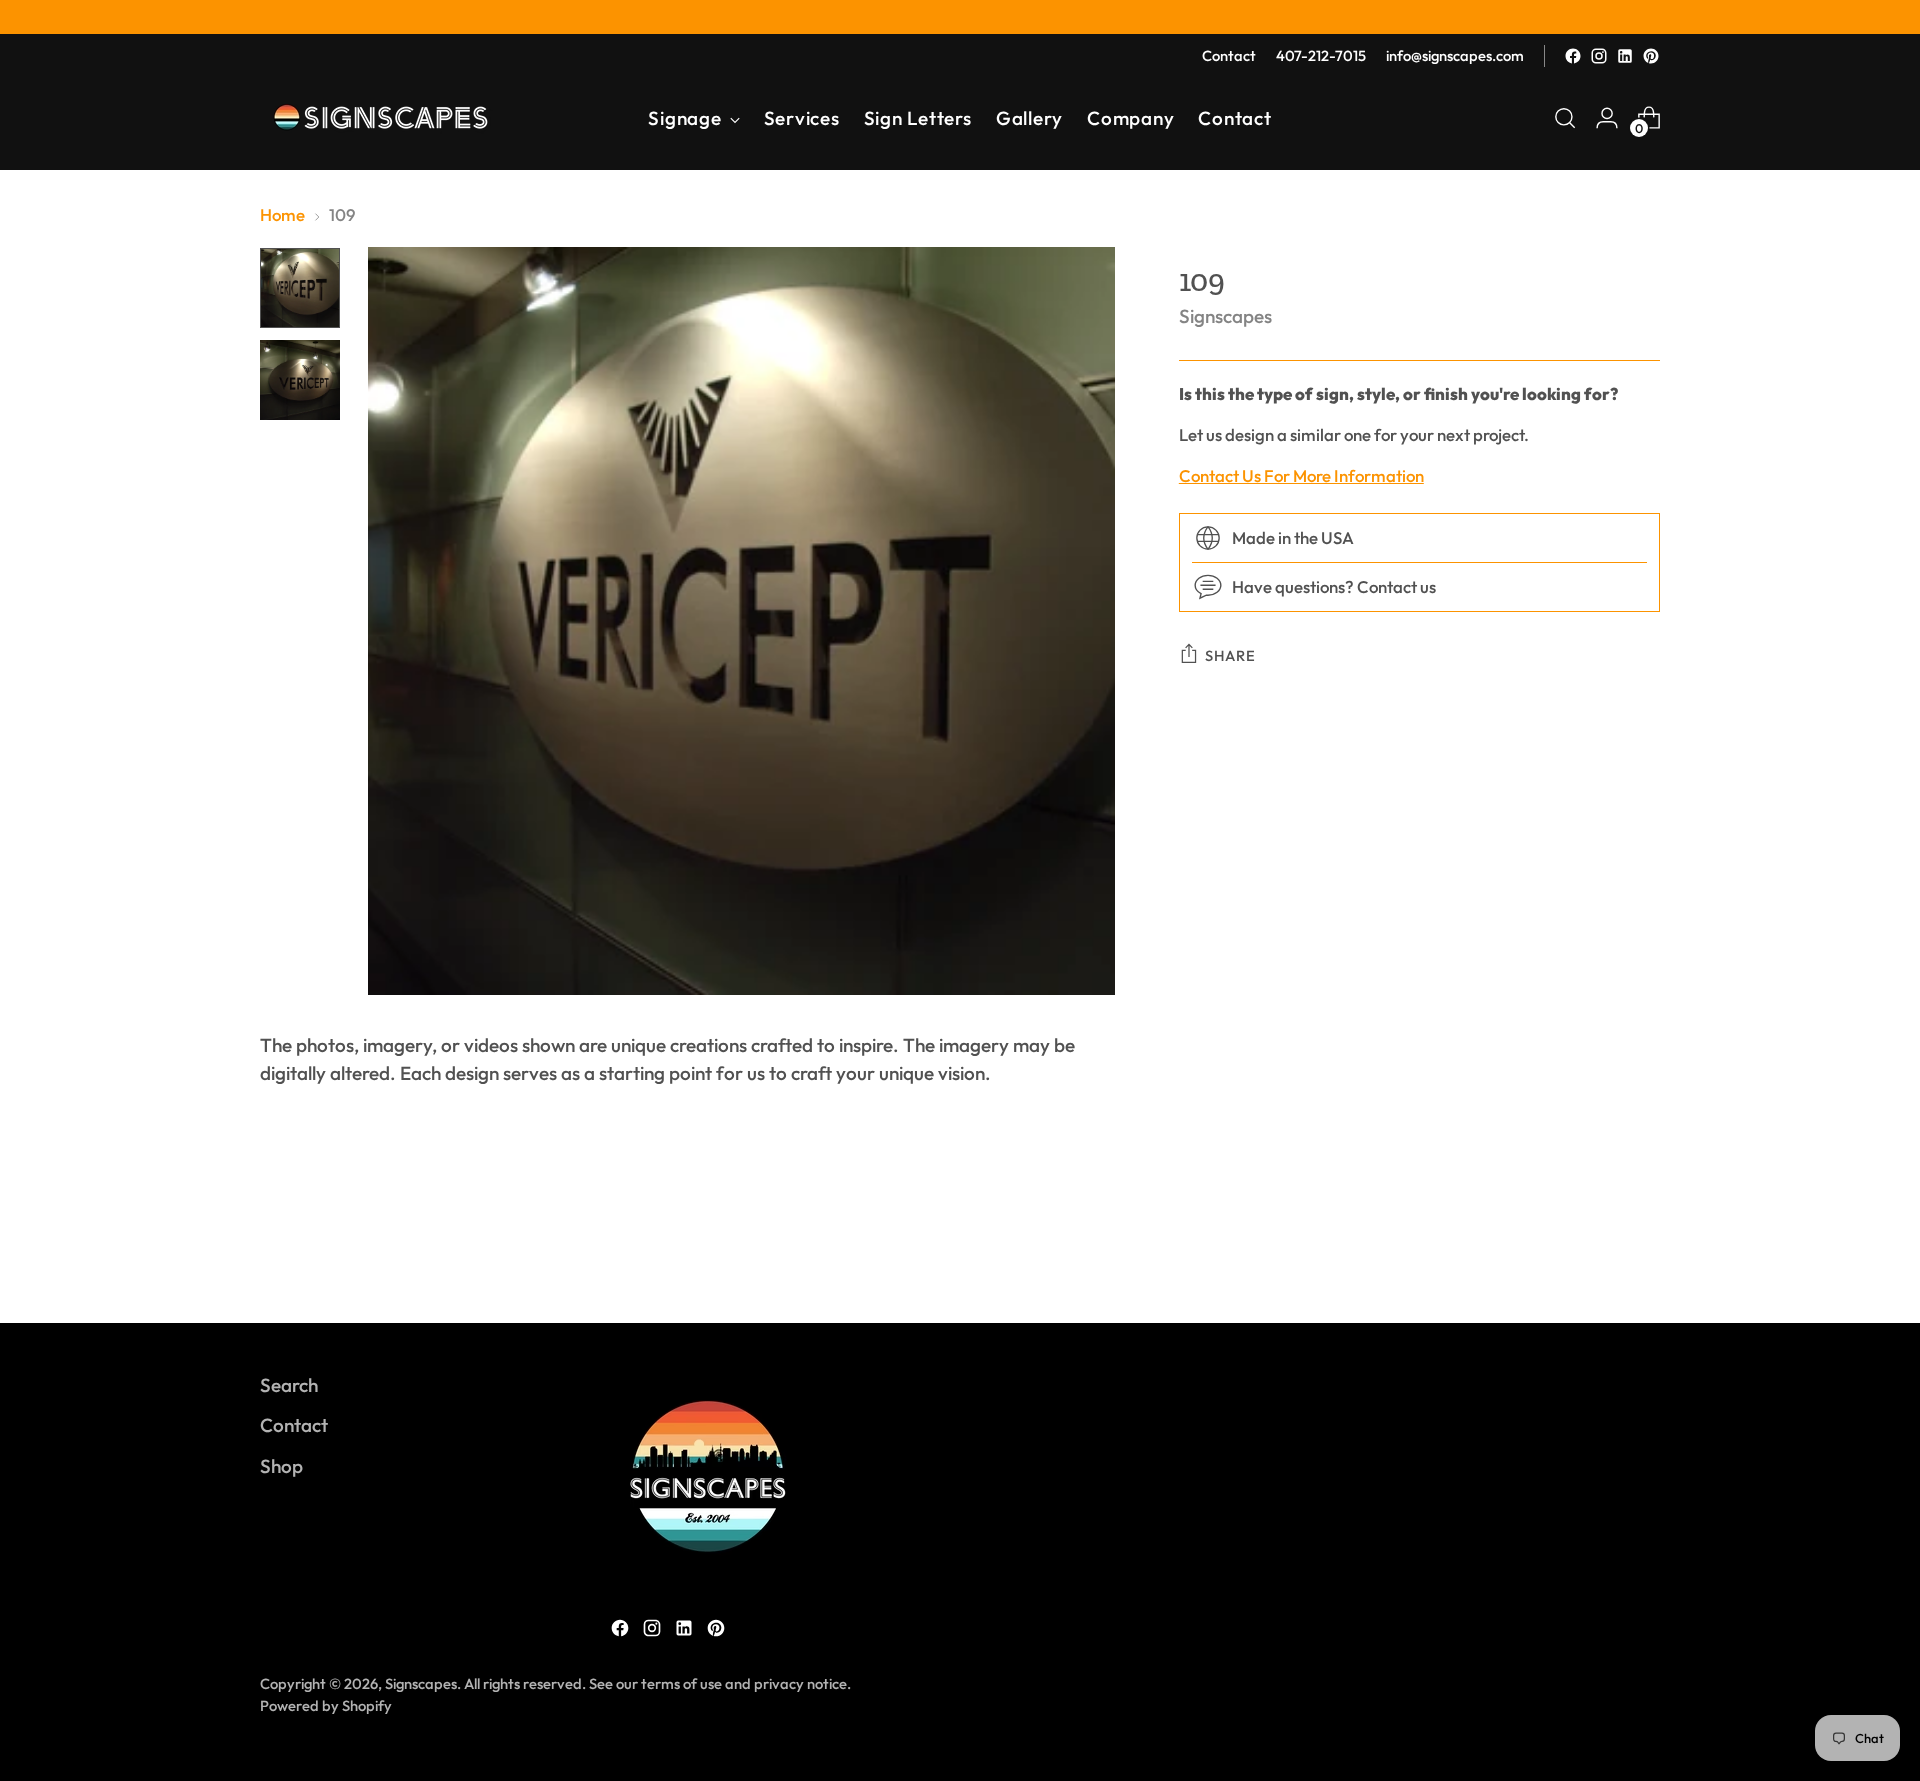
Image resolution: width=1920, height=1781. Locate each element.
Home (282, 214)
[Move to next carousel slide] (1643, 1253)
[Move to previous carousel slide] (1597, 1254)
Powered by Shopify (326, 1705)
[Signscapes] (380, 118)
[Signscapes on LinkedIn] (1625, 56)
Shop (281, 1466)
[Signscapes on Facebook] (1573, 56)
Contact (294, 1425)
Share (1230, 655)
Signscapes (1225, 316)
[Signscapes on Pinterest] (1651, 56)
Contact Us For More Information (1301, 476)
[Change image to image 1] (300, 288)
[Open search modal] (1565, 118)
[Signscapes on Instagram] (1599, 56)
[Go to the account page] (1607, 118)
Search (289, 1385)
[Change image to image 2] (300, 380)
